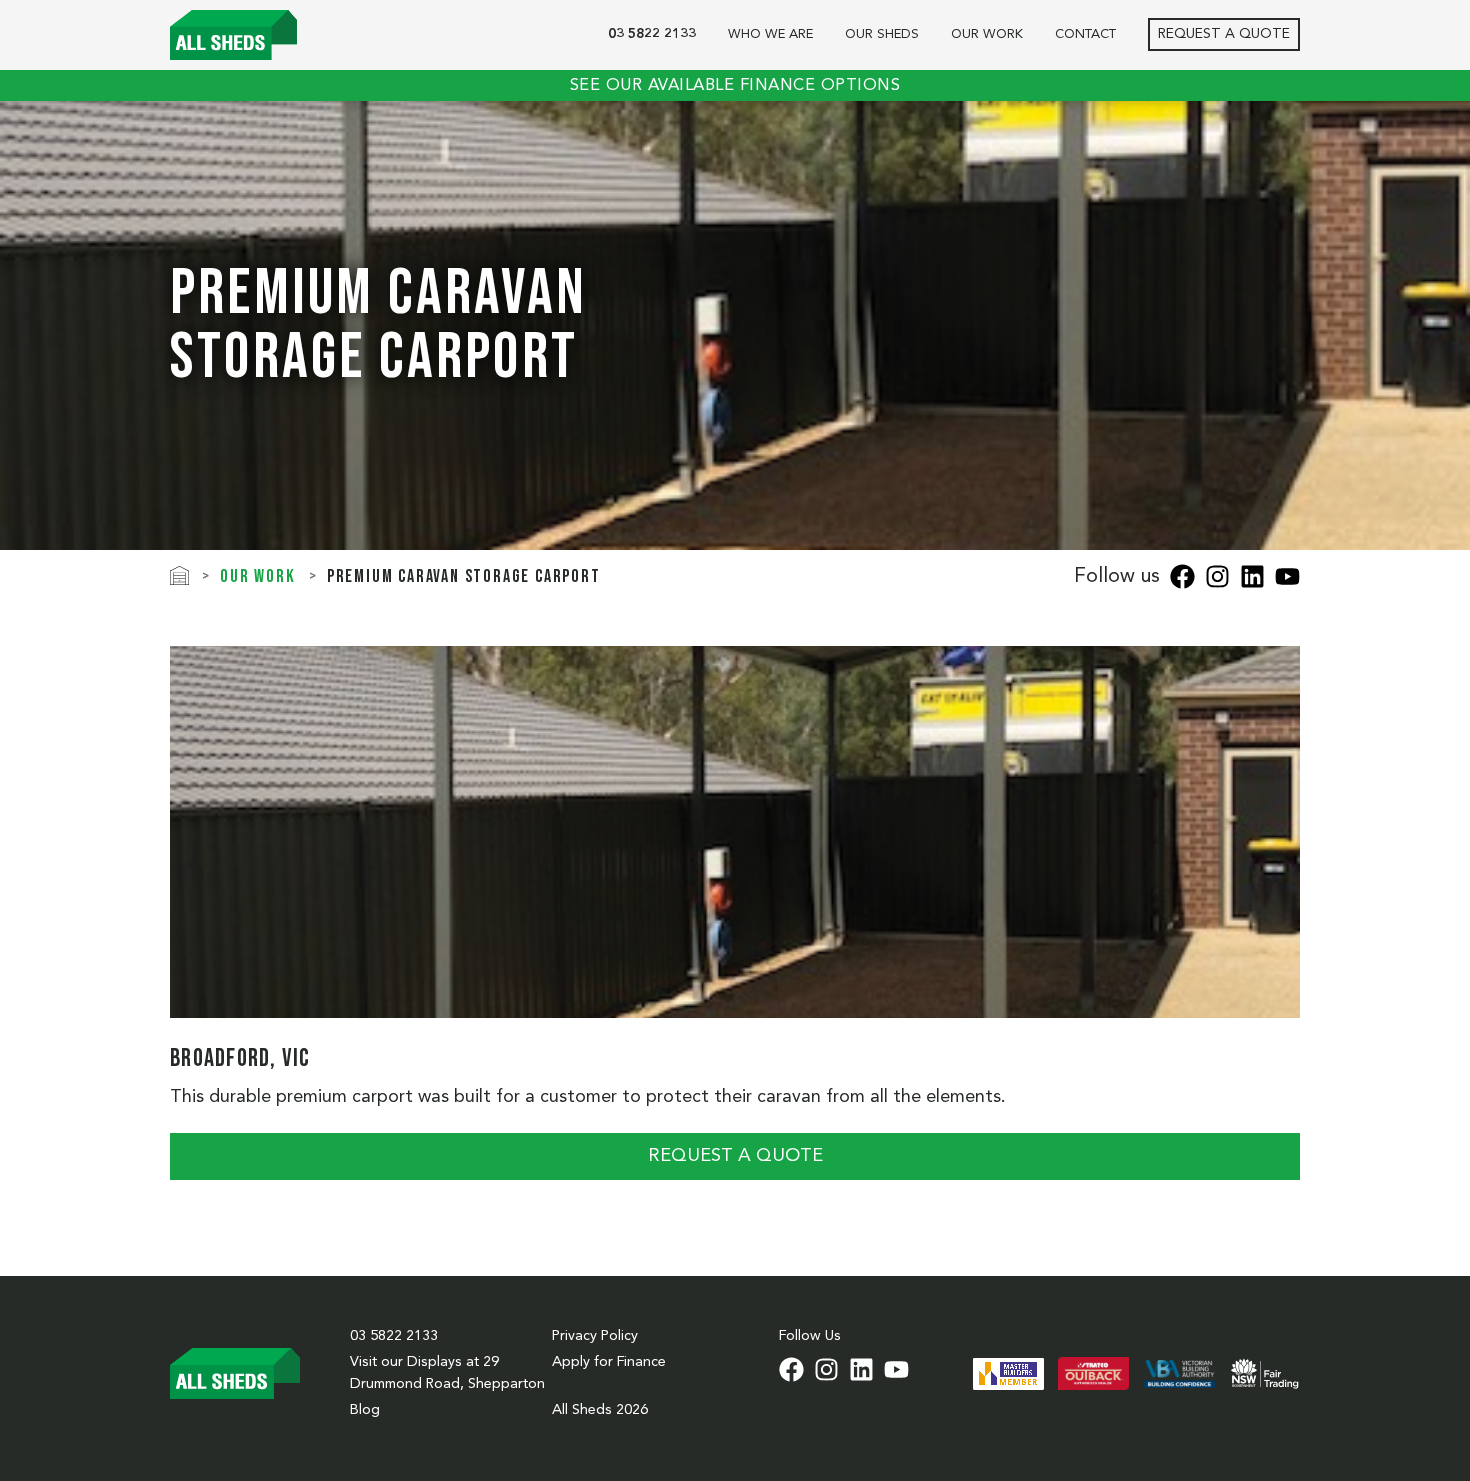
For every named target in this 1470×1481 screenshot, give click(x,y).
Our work (987, 34)
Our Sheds (882, 34)
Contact (1085, 34)
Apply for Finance (609, 1362)
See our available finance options (735, 86)
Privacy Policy (595, 1336)
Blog (365, 1410)
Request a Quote (1224, 34)
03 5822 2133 (652, 34)
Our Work (257, 576)
